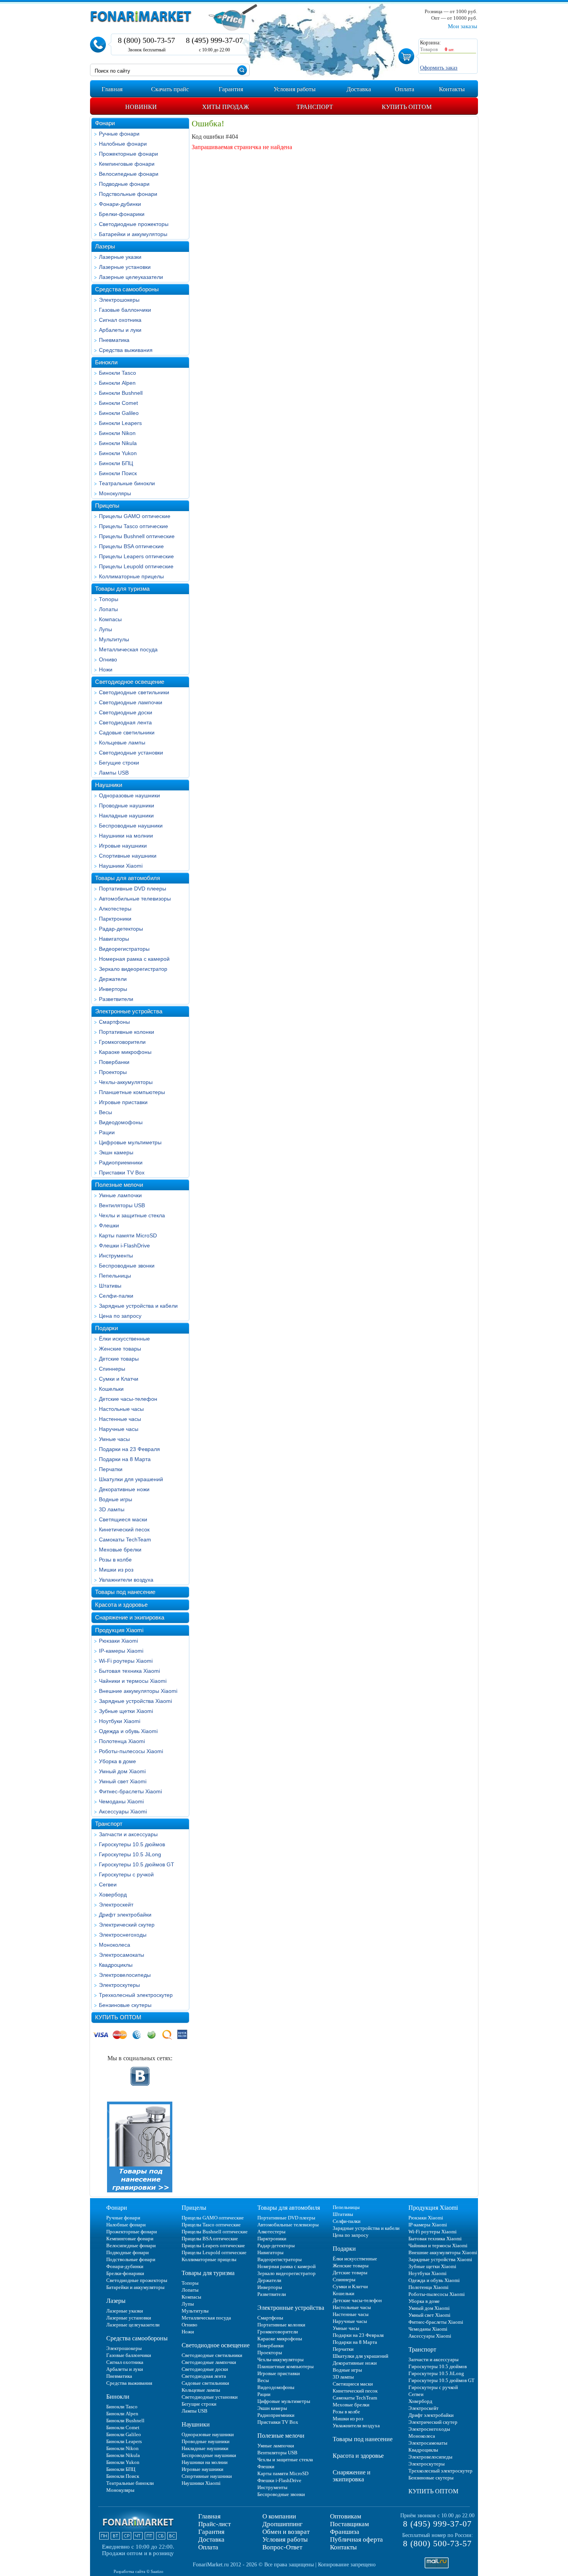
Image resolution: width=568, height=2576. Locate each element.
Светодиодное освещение (130, 682)
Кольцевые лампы (122, 743)
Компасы (110, 619)
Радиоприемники (121, 1162)
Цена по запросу (120, 1316)
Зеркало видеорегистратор (133, 969)
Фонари (105, 123)
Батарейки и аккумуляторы (133, 234)
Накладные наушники (126, 816)
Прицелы (107, 506)
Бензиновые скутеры (125, 2005)
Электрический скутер (127, 1925)
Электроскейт (116, 1905)
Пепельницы (115, 1276)
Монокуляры (115, 493)
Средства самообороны (127, 289)
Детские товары (119, 1359)
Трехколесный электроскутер (136, 1995)
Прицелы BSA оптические (131, 546)
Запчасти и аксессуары (128, 1834)
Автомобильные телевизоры (135, 899)
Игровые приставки (123, 1102)
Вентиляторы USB (122, 1205)
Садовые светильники (127, 732)
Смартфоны (114, 1022)
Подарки (106, 1328)
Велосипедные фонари (129, 174)
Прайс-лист (214, 2524)
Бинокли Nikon (117, 433)
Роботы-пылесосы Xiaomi (131, 1751)
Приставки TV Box (122, 1172)
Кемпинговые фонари (127, 164)
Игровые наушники (123, 846)
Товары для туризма (122, 589)
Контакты (343, 2547)
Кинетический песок (124, 1529)
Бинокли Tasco (117, 373)
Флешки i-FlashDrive (124, 1246)
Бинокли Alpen (117, 383)
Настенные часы (120, 1419)
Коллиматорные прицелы (131, 576)
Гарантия (211, 2532)
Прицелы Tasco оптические (133, 526)
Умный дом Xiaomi (122, 1771)
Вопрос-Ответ (282, 2547)
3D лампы (112, 1509)
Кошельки (111, 1389)
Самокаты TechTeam (125, 1539)
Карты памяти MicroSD (128, 1235)
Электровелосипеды (125, 1975)
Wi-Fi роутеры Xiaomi (126, 1661)
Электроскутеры (119, 1985)
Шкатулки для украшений (131, 1479)
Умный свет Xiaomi (123, 1781)
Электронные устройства (129, 1011)
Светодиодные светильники (134, 692)
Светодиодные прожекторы (134, 224)
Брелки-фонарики (122, 214)
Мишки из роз (116, 1570)
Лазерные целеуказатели (131, 277)
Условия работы (285, 2539)
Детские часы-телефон (128, 1399)
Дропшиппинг (282, 2524)
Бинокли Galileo (119, 413)
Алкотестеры (115, 909)
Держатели (113, 979)
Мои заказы (463, 26)
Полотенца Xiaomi (122, 1741)
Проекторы (113, 1072)
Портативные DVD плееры (133, 889)
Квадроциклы (116, 1965)
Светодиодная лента (125, 722)
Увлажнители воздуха (126, 1580)
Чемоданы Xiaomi (121, 1801)
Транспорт (109, 1824)
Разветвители (116, 999)
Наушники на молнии (126, 836)
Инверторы (113, 989)
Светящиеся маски (123, 1519)
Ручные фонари (119, 134)
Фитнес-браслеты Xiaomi (130, 1791)
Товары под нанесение (125, 1592)
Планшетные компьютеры (132, 1092)
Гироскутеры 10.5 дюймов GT (137, 1864)
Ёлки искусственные (124, 1339)
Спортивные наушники (128, 856)
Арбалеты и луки (120, 330)
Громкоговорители (122, 1042)
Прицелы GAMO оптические (135, 516)
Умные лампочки (120, 1195)
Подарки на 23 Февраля (129, 1449)
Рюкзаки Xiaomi (118, 1641)
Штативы (110, 1286)
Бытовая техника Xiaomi (129, 1671)
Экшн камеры (116, 1152)
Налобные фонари (123, 144)
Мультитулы (114, 639)
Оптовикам (346, 2516)
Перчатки (111, 1469)
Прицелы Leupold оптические (136, 566)
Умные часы (114, 1439)
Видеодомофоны (121, 1122)
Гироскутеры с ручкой (126, 1874)
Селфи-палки (116, 1296)
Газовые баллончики (125, 310)
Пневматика (114, 340)
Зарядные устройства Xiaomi (135, 1701)
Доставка (211, 2539)
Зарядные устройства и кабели (138, 1306)
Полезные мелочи (119, 1185)
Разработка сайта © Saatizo (139, 2571)
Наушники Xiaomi (121, 866)
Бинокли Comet (118, 403)
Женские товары (120, 1349)
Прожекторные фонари (128, 154)
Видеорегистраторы (124, 949)
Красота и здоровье (121, 1605)
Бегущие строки (119, 763)
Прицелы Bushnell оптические (137, 536)
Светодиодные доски (126, 712)
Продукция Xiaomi (119, 1630)
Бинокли (106, 362)
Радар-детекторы (121, 929)
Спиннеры (112, 1369)
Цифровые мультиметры (130, 1142)
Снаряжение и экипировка (130, 1617)
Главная (209, 2516)
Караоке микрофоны (125, 1052)
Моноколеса (115, 1945)
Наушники (109, 785)
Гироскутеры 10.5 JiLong (130, 1854)
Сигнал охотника (120, 320)
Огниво (108, 659)
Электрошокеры (119, 300)
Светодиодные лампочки (131, 702)
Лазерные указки (120, 257)
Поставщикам (349, 2524)
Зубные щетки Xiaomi (126, 1711)
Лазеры (105, 246)
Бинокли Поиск (118, 473)
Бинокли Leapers (120, 423)
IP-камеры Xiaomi (121, 1651)
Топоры (109, 599)
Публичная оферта (356, 2539)
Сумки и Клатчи (119, 1379)
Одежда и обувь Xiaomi (128, 1731)
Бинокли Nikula (118, 443)
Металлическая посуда (128, 649)
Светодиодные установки (131, 753)
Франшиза (345, 2532)
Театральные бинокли (127, 483)
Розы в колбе (115, 1560)
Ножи (106, 669)
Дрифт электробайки (125, 1915)
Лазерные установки (125, 267)
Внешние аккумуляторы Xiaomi (138, 1691)
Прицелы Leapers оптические (136, 556)
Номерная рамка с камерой (134, 959)
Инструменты (116, 1256)
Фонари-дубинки (120, 204)
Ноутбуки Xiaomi (120, 1721)
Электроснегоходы (123, 1935)
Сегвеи (108, 1884)
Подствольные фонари (128, 194)
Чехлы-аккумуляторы (126, 1082)
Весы (105, 1112)
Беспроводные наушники (131, 826)
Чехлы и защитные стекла (132, 1215)
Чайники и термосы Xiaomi (133, 1681)
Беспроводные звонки (127, 1266)
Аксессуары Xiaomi (123, 1811)
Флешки (109, 1225)
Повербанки (114, 1062)
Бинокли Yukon (118, 453)
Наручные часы (119, 1429)
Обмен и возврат (286, 2532)
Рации (107, 1132)
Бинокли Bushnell (121, 393)
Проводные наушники (127, 805)
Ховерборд (113, 1895)
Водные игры (116, 1499)
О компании (279, 2516)
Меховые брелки (120, 1550)
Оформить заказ (439, 68)
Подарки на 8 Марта (125, 1459)
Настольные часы (121, 1409)
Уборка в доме (117, 1761)
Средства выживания (126, 350)
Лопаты (108, 609)
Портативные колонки (127, 1032)
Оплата (208, 2547)
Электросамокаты (122, 1955)
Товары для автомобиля (128, 878)
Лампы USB (114, 773)
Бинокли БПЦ (116, 463)
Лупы (105, 629)
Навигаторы (114, 939)
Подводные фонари (124, 184)
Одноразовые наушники (129, 795)
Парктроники (115, 919)
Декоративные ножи (124, 1489)
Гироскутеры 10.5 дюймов (132, 1844)
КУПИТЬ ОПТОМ (118, 2017)
